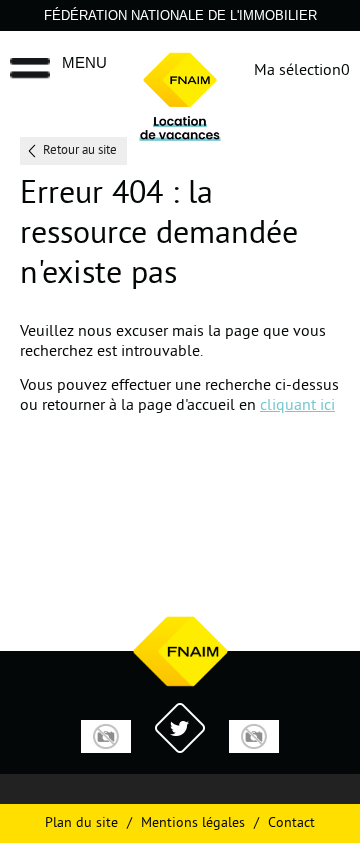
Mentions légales (193, 823)
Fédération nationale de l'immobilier (180, 15)
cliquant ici (297, 406)
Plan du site (81, 823)
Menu (84, 62)
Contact (291, 823)
